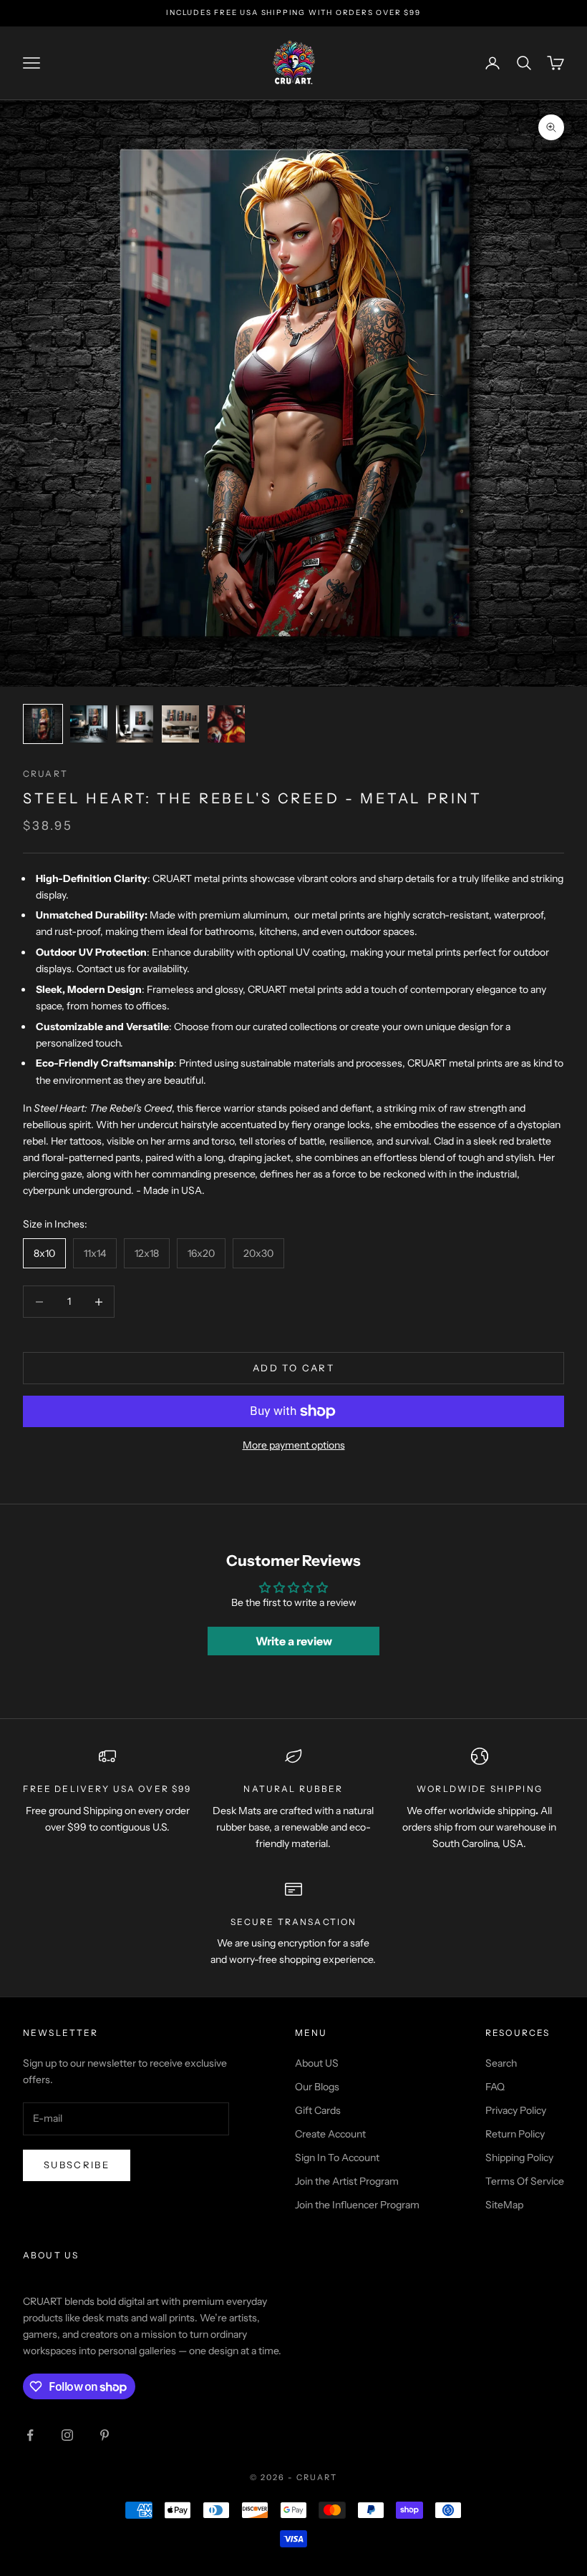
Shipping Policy (519, 2158)
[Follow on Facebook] (30, 2435)
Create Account (330, 2134)
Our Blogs (317, 2087)
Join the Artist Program (347, 2181)
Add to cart (293, 1368)
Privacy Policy (516, 2110)
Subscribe (77, 2165)
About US (317, 2063)
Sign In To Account (337, 2158)
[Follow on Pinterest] (105, 2435)
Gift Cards (318, 2110)
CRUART (45, 774)
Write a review (294, 1641)
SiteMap (504, 2205)
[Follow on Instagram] (67, 2435)
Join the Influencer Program (357, 2205)
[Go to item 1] (43, 724)
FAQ (495, 2087)
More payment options (294, 1445)
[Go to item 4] (180, 724)
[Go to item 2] (89, 724)
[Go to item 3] (135, 724)
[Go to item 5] (226, 724)
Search (501, 2063)
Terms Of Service (525, 2181)
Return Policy (515, 2134)
